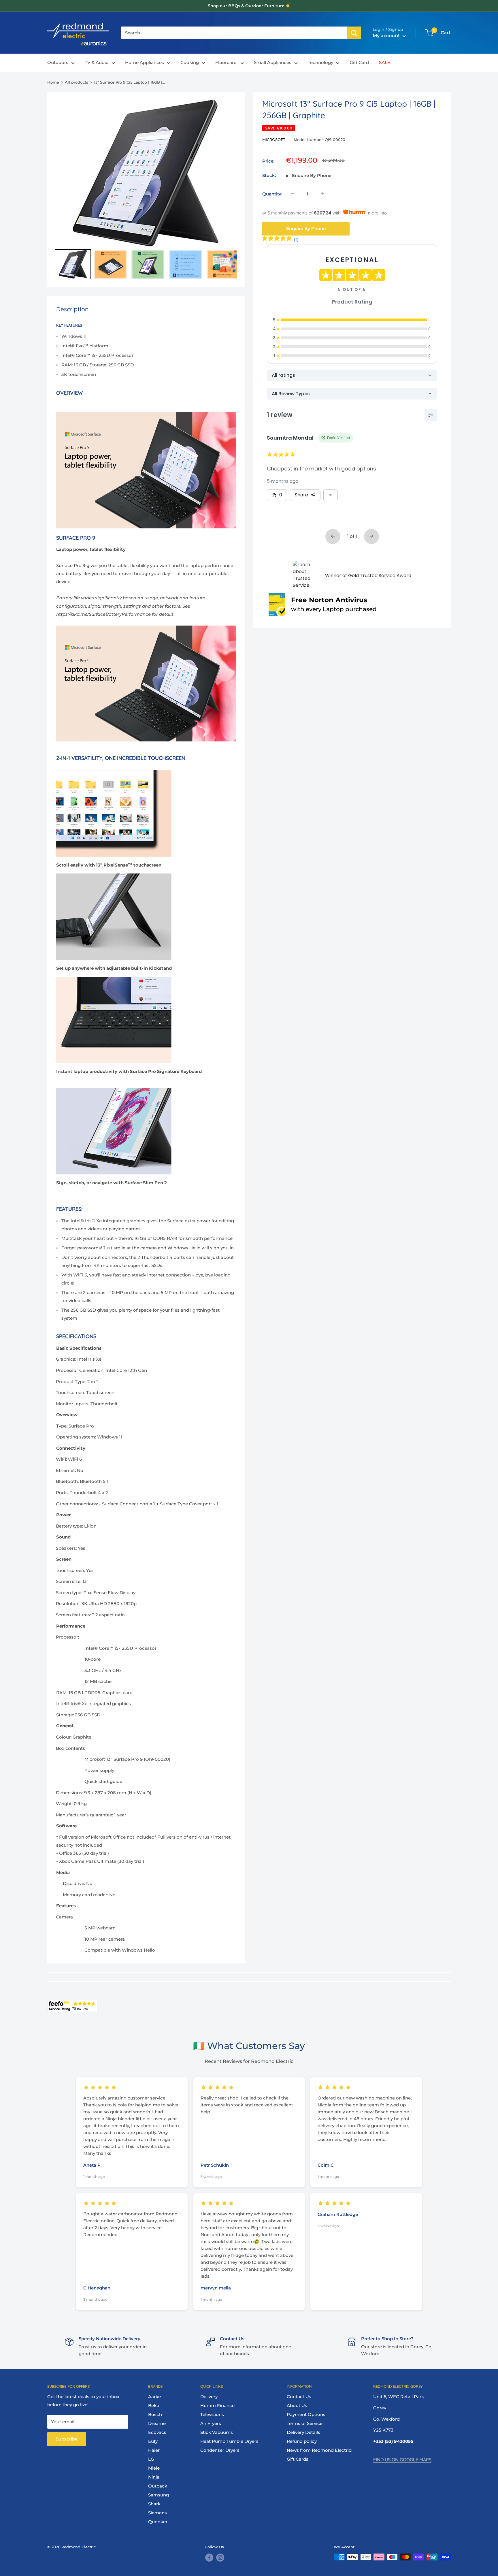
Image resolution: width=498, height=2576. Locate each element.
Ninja (154, 2477)
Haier (154, 2450)
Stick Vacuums (217, 2432)
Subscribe (67, 2439)
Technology (320, 63)
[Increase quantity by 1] (323, 194)
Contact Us (299, 2397)
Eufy (153, 2441)
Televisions (212, 2414)
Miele (154, 2468)
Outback (158, 2486)
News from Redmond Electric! (320, 2450)
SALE (385, 63)
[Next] (229, 173)
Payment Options (306, 2414)
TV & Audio (97, 63)
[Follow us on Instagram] (220, 2558)
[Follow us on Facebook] (209, 2558)
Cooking (190, 63)
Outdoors (58, 63)
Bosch (155, 2414)
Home (53, 82)
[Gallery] (146, 190)
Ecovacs (157, 2432)
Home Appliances (145, 63)
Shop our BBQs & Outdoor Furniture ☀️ (249, 6)
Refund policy (302, 2441)
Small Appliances (273, 63)
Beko (154, 2405)
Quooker (158, 2522)
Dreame (157, 2423)
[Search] (354, 33)
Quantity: (272, 194)
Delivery (209, 2397)
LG (151, 2459)
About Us (297, 2405)
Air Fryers (211, 2423)
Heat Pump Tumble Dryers (229, 2441)
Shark (154, 2504)
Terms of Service (305, 2423)
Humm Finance (217, 2405)
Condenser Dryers (220, 2450)
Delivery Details (303, 2432)
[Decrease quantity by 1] (292, 194)
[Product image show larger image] (146, 625)
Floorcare (226, 63)
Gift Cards (298, 2459)
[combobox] (234, 33)
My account (387, 36)
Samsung (159, 2495)
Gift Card (359, 63)
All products (77, 82)
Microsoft (274, 140)
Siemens (157, 2513)
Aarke (154, 2397)
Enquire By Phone (306, 228)
